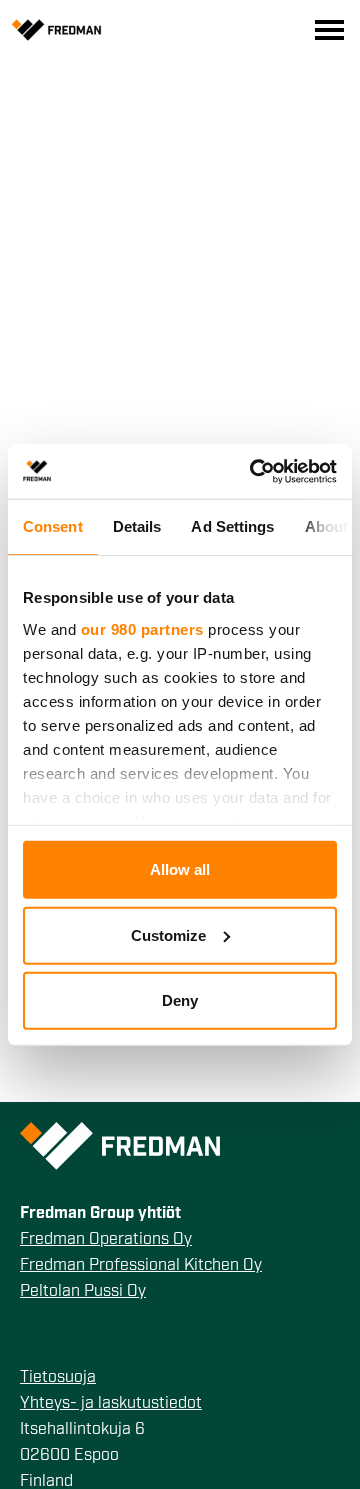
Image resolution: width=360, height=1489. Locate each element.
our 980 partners (142, 628)
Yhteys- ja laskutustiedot (111, 1404)
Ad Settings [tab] (232, 526)
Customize (168, 934)
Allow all (180, 869)
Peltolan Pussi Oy (83, 1292)
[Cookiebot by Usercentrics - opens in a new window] (254, 471)
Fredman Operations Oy (106, 1240)
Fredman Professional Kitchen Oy (141, 1266)
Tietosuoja (58, 1378)
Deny (180, 1000)
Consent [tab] (53, 526)
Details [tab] (137, 526)
